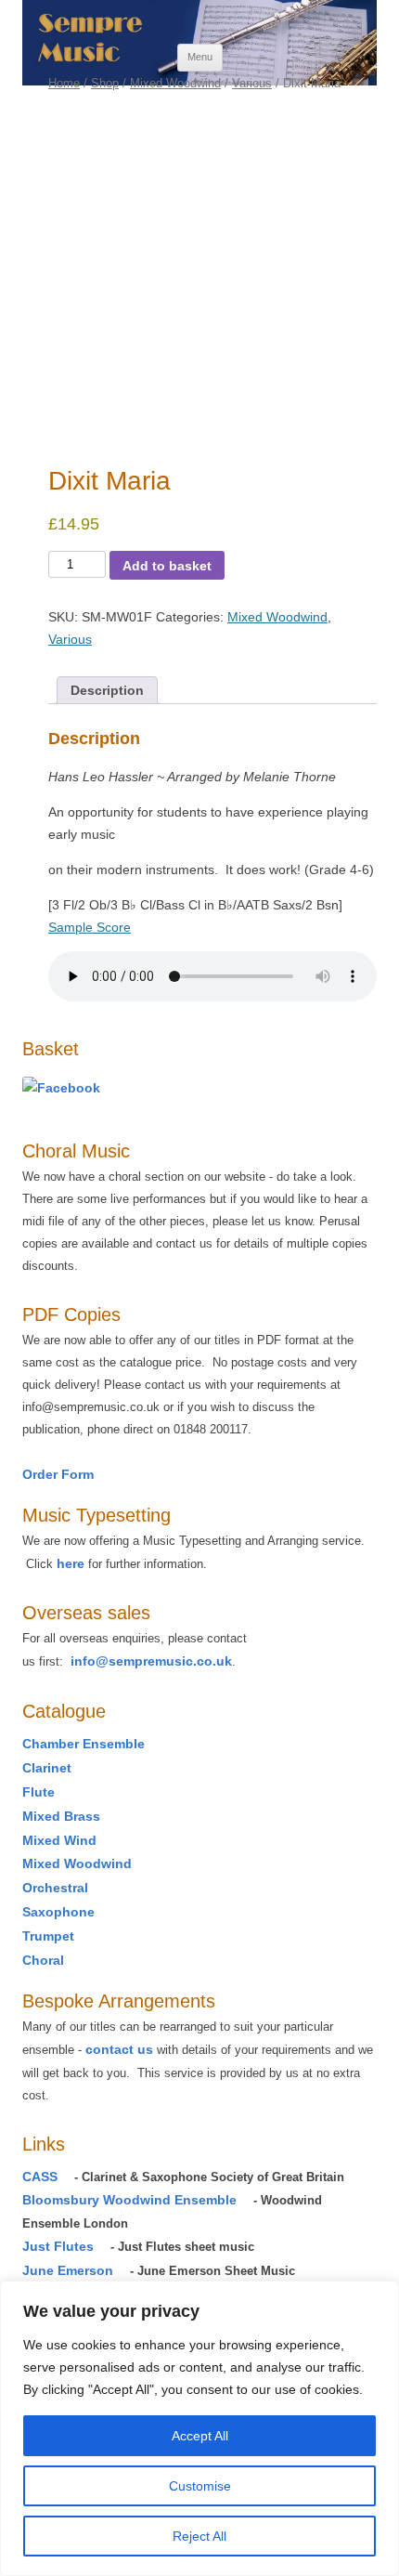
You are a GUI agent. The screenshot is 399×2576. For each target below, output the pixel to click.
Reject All (199, 2536)
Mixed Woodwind (175, 83)
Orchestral (55, 1888)
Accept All (200, 2436)
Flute (39, 1792)
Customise (200, 2486)
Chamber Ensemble (84, 1744)
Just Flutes (58, 2246)
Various (252, 83)
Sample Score (90, 927)
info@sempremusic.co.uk (151, 1661)
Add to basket (167, 566)
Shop (105, 83)
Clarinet (47, 1768)
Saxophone (58, 1912)
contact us (119, 2049)
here (71, 1563)
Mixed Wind (59, 1840)
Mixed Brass (61, 1816)
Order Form (58, 1474)
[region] (199, 2428)
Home (64, 83)
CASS (40, 2177)
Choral (43, 1960)
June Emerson (68, 2270)
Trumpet (48, 1936)
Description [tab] (107, 690)
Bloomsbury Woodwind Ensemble (129, 2200)
